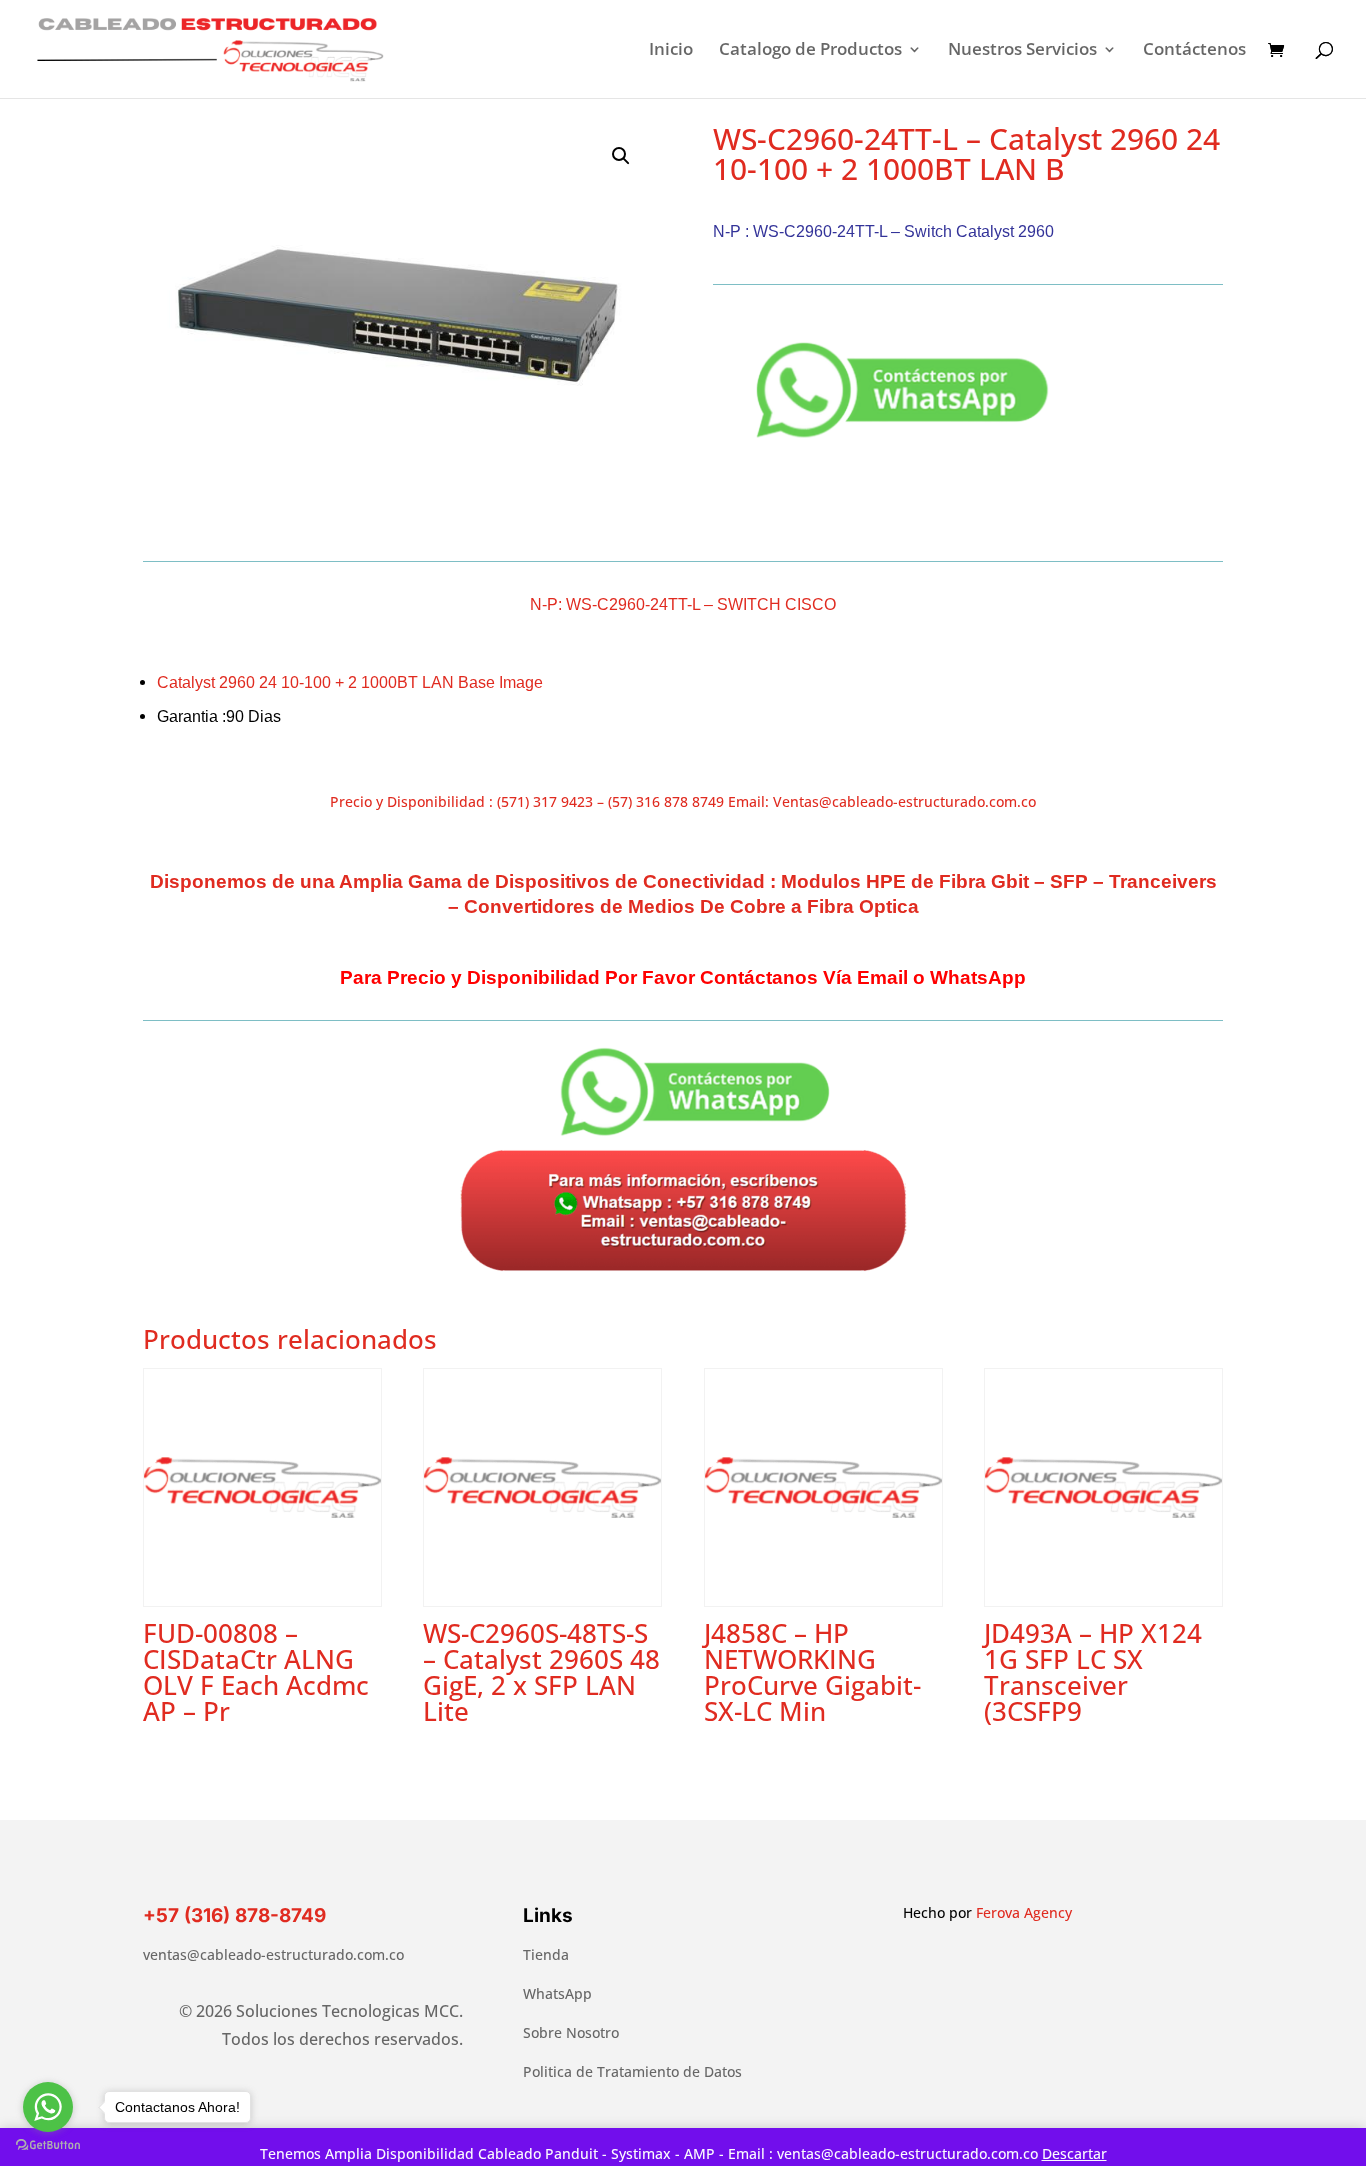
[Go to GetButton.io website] (48, 2145)
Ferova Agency (1024, 1912)
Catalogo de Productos (810, 51)
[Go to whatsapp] (48, 2107)
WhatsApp (557, 1993)
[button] (621, 156)
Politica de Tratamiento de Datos (632, 2071)
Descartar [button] (1074, 2153)
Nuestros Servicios (1022, 51)
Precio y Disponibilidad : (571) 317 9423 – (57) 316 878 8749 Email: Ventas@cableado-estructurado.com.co (683, 801)
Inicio (671, 51)
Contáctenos (1194, 51)
